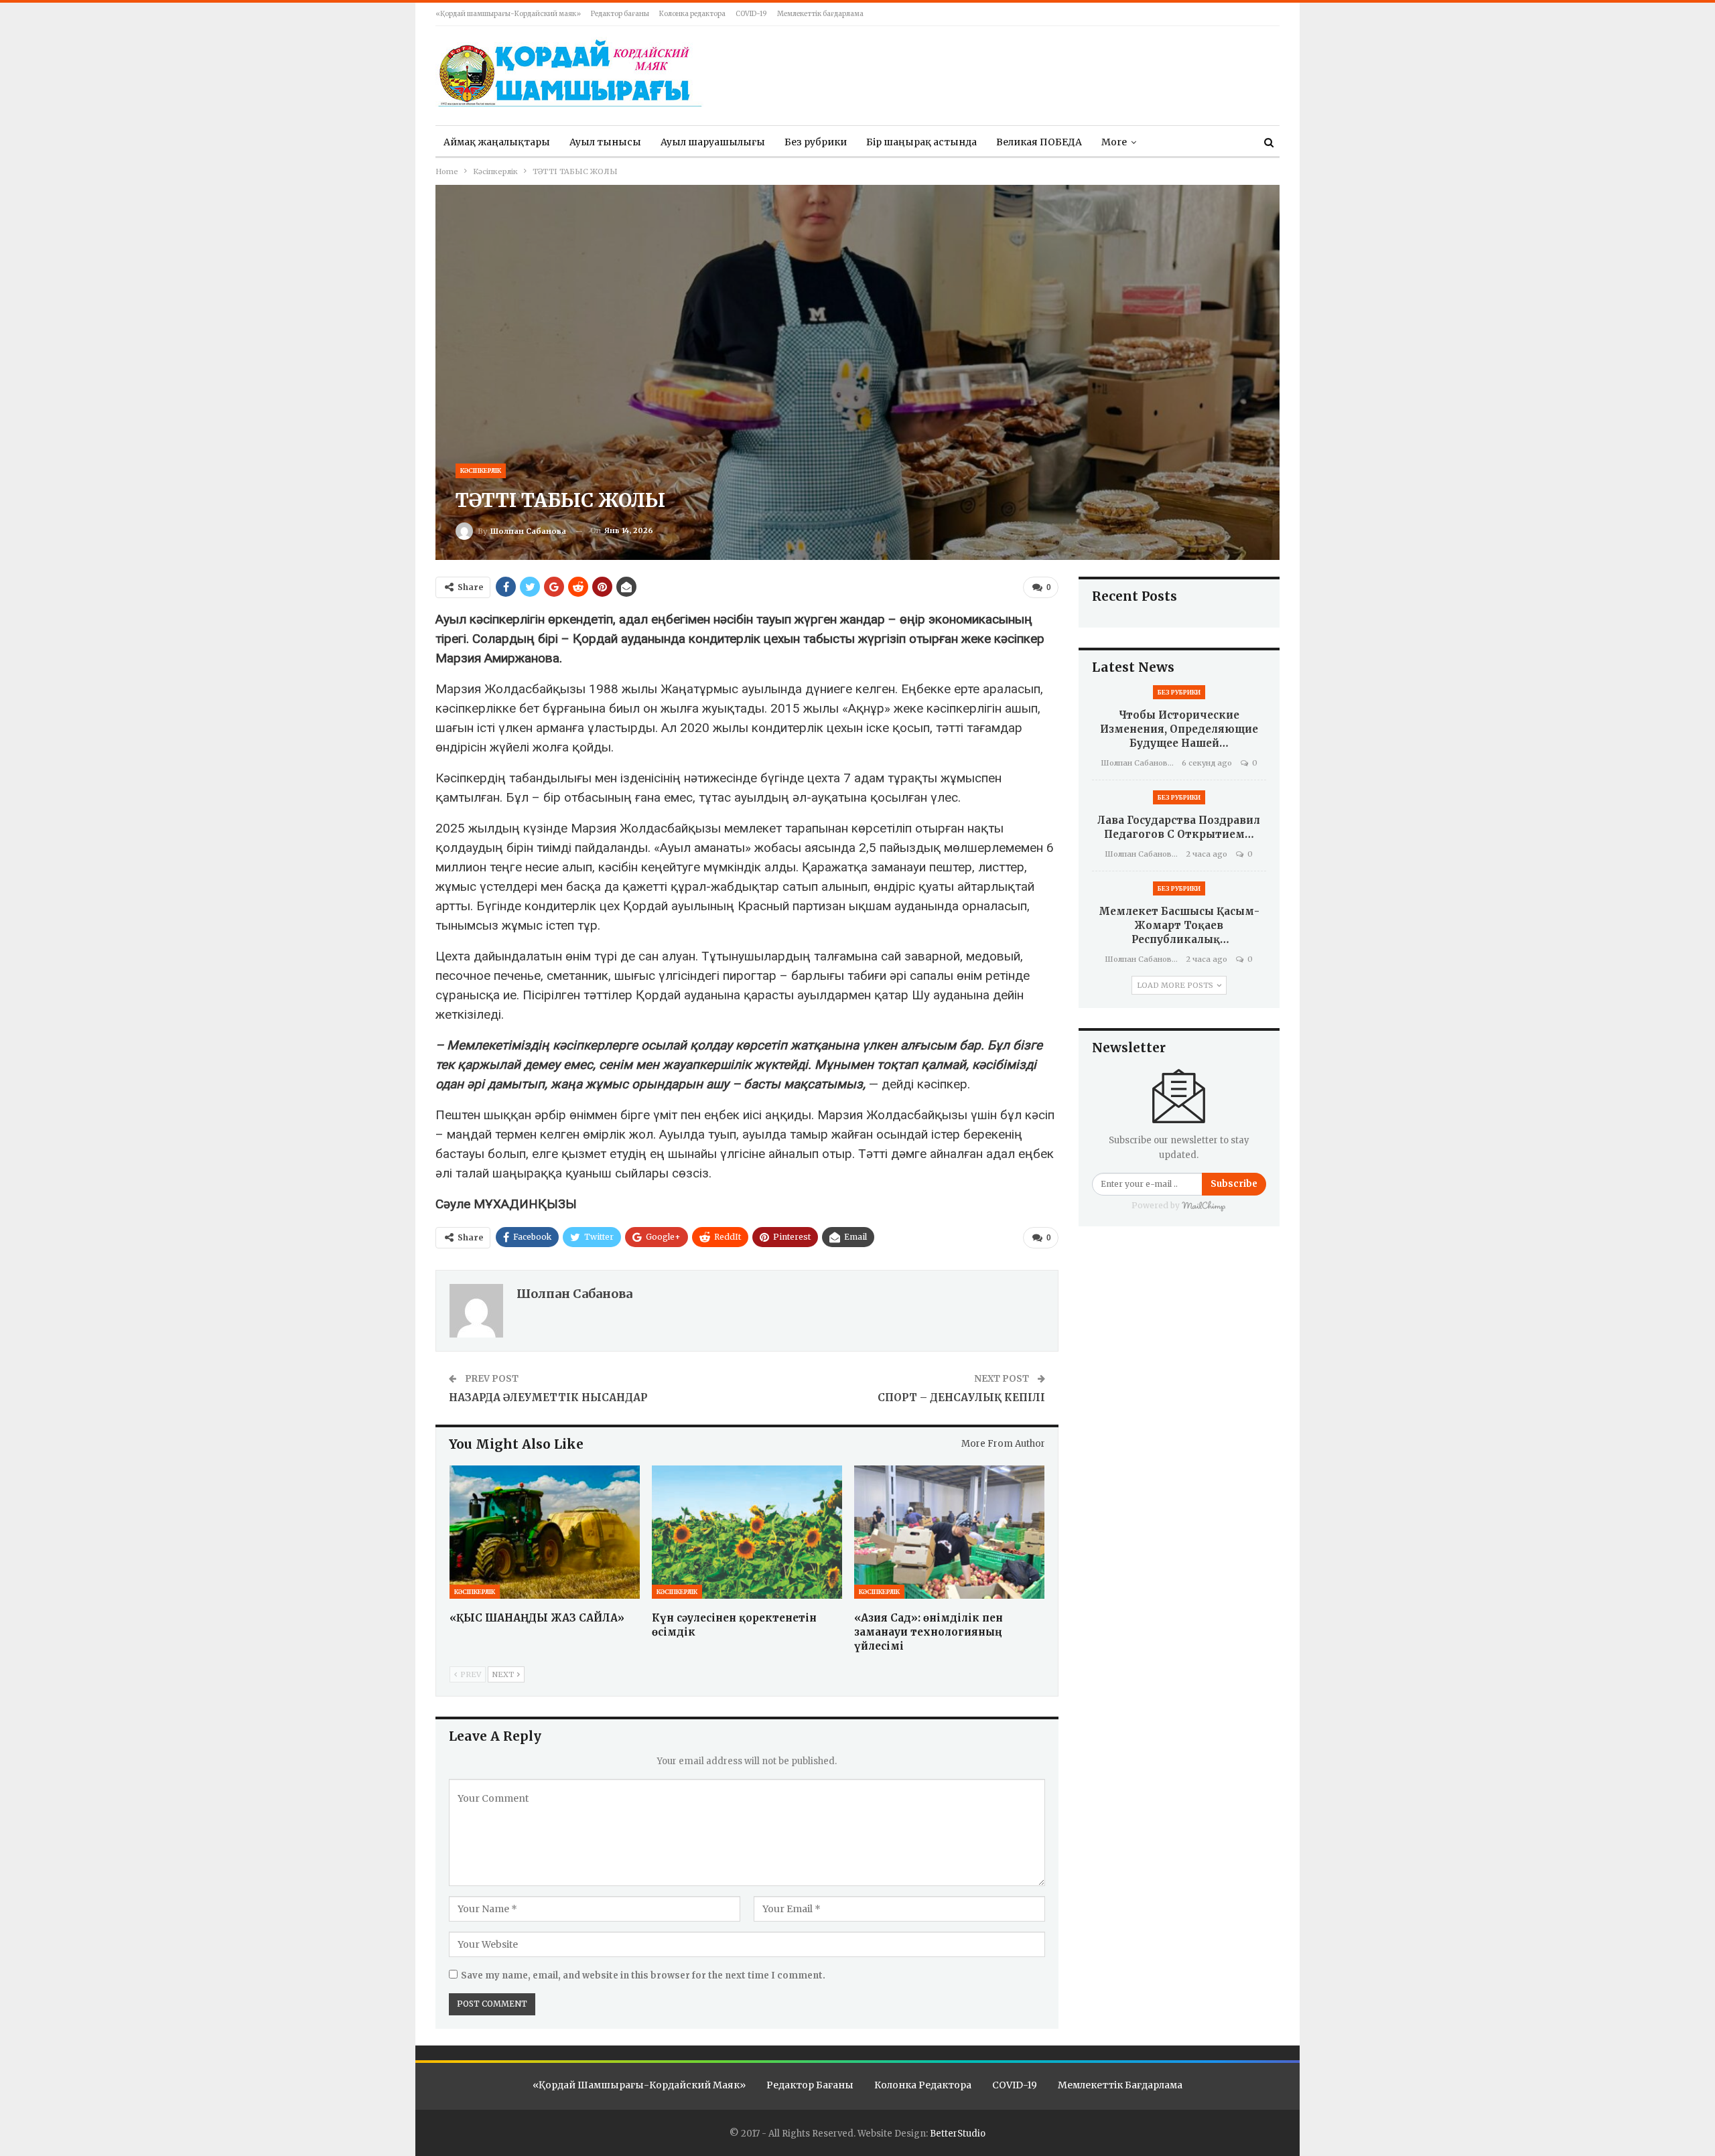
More (1114, 142)
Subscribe (1234, 1184)
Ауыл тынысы (605, 142)
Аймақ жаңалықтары (497, 142)
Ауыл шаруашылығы (713, 142)
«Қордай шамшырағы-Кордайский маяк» (508, 14)
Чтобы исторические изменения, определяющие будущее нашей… (1179, 729)
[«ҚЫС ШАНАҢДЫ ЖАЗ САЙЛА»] (545, 1532)
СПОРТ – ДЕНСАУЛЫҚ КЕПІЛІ (961, 1397)
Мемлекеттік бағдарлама (820, 14)
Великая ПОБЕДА (1039, 142)
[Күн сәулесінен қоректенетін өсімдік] (747, 1532)
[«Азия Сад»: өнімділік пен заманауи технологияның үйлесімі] (949, 1532)
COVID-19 (751, 14)
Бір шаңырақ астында (921, 142)
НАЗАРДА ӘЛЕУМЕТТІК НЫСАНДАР (548, 1397)
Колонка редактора (692, 14)
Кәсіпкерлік (481, 471)
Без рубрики (816, 142)
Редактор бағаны (620, 14)
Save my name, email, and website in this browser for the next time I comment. (643, 1975)
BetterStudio (958, 2134)
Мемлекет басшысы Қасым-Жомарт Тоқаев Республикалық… (1179, 925)
